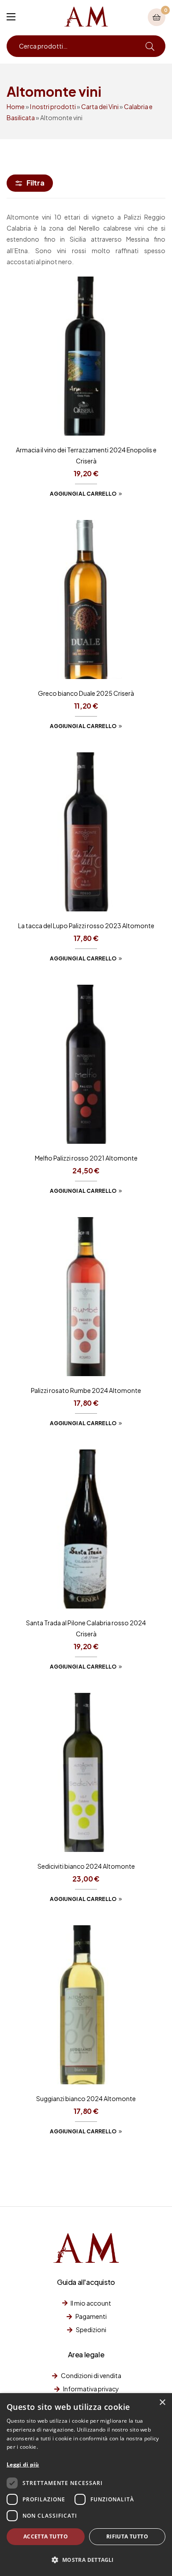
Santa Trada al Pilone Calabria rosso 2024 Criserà (86, 1628)
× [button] (162, 2403)
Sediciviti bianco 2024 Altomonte (86, 1866)
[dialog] (86, 2485)
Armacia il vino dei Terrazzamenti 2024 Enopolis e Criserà (86, 455)
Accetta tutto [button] (46, 2536)
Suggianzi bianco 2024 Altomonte (86, 2098)
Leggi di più (23, 2464)
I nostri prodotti (53, 106)
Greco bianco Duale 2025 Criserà (86, 693)
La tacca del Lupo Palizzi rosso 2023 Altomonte (86, 926)
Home (16, 106)
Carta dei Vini (100, 106)
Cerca (150, 46)
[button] (86, 2560)
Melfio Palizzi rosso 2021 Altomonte (86, 1158)
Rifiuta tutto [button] (127, 2536)
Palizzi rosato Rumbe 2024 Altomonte (86, 1390)
